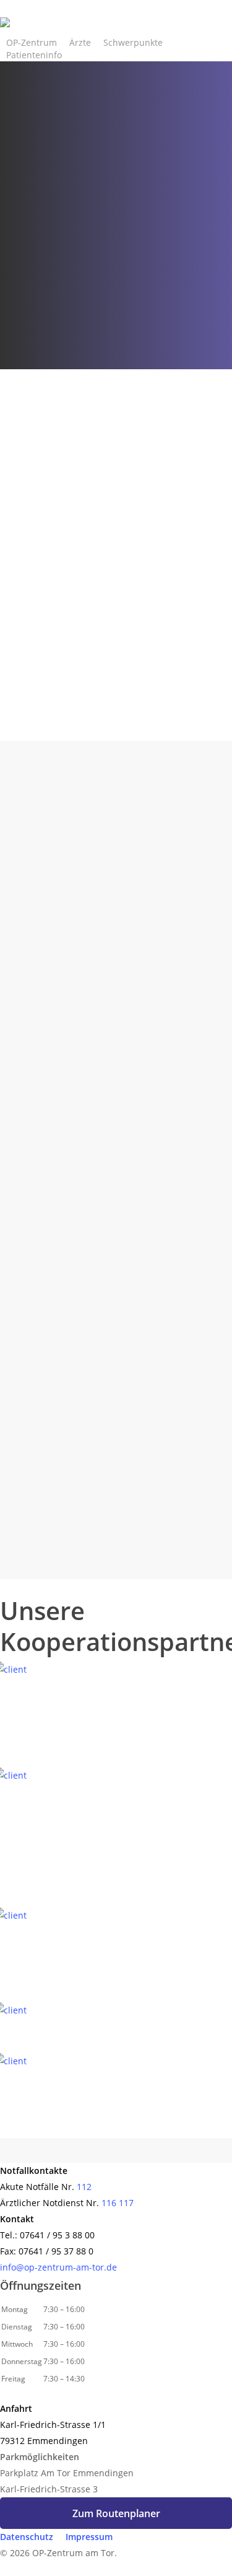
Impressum (89, 2537)
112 (84, 2187)
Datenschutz (27, 2537)
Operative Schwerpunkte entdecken (89, 739)
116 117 (118, 2203)
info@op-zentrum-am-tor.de (58, 2267)
